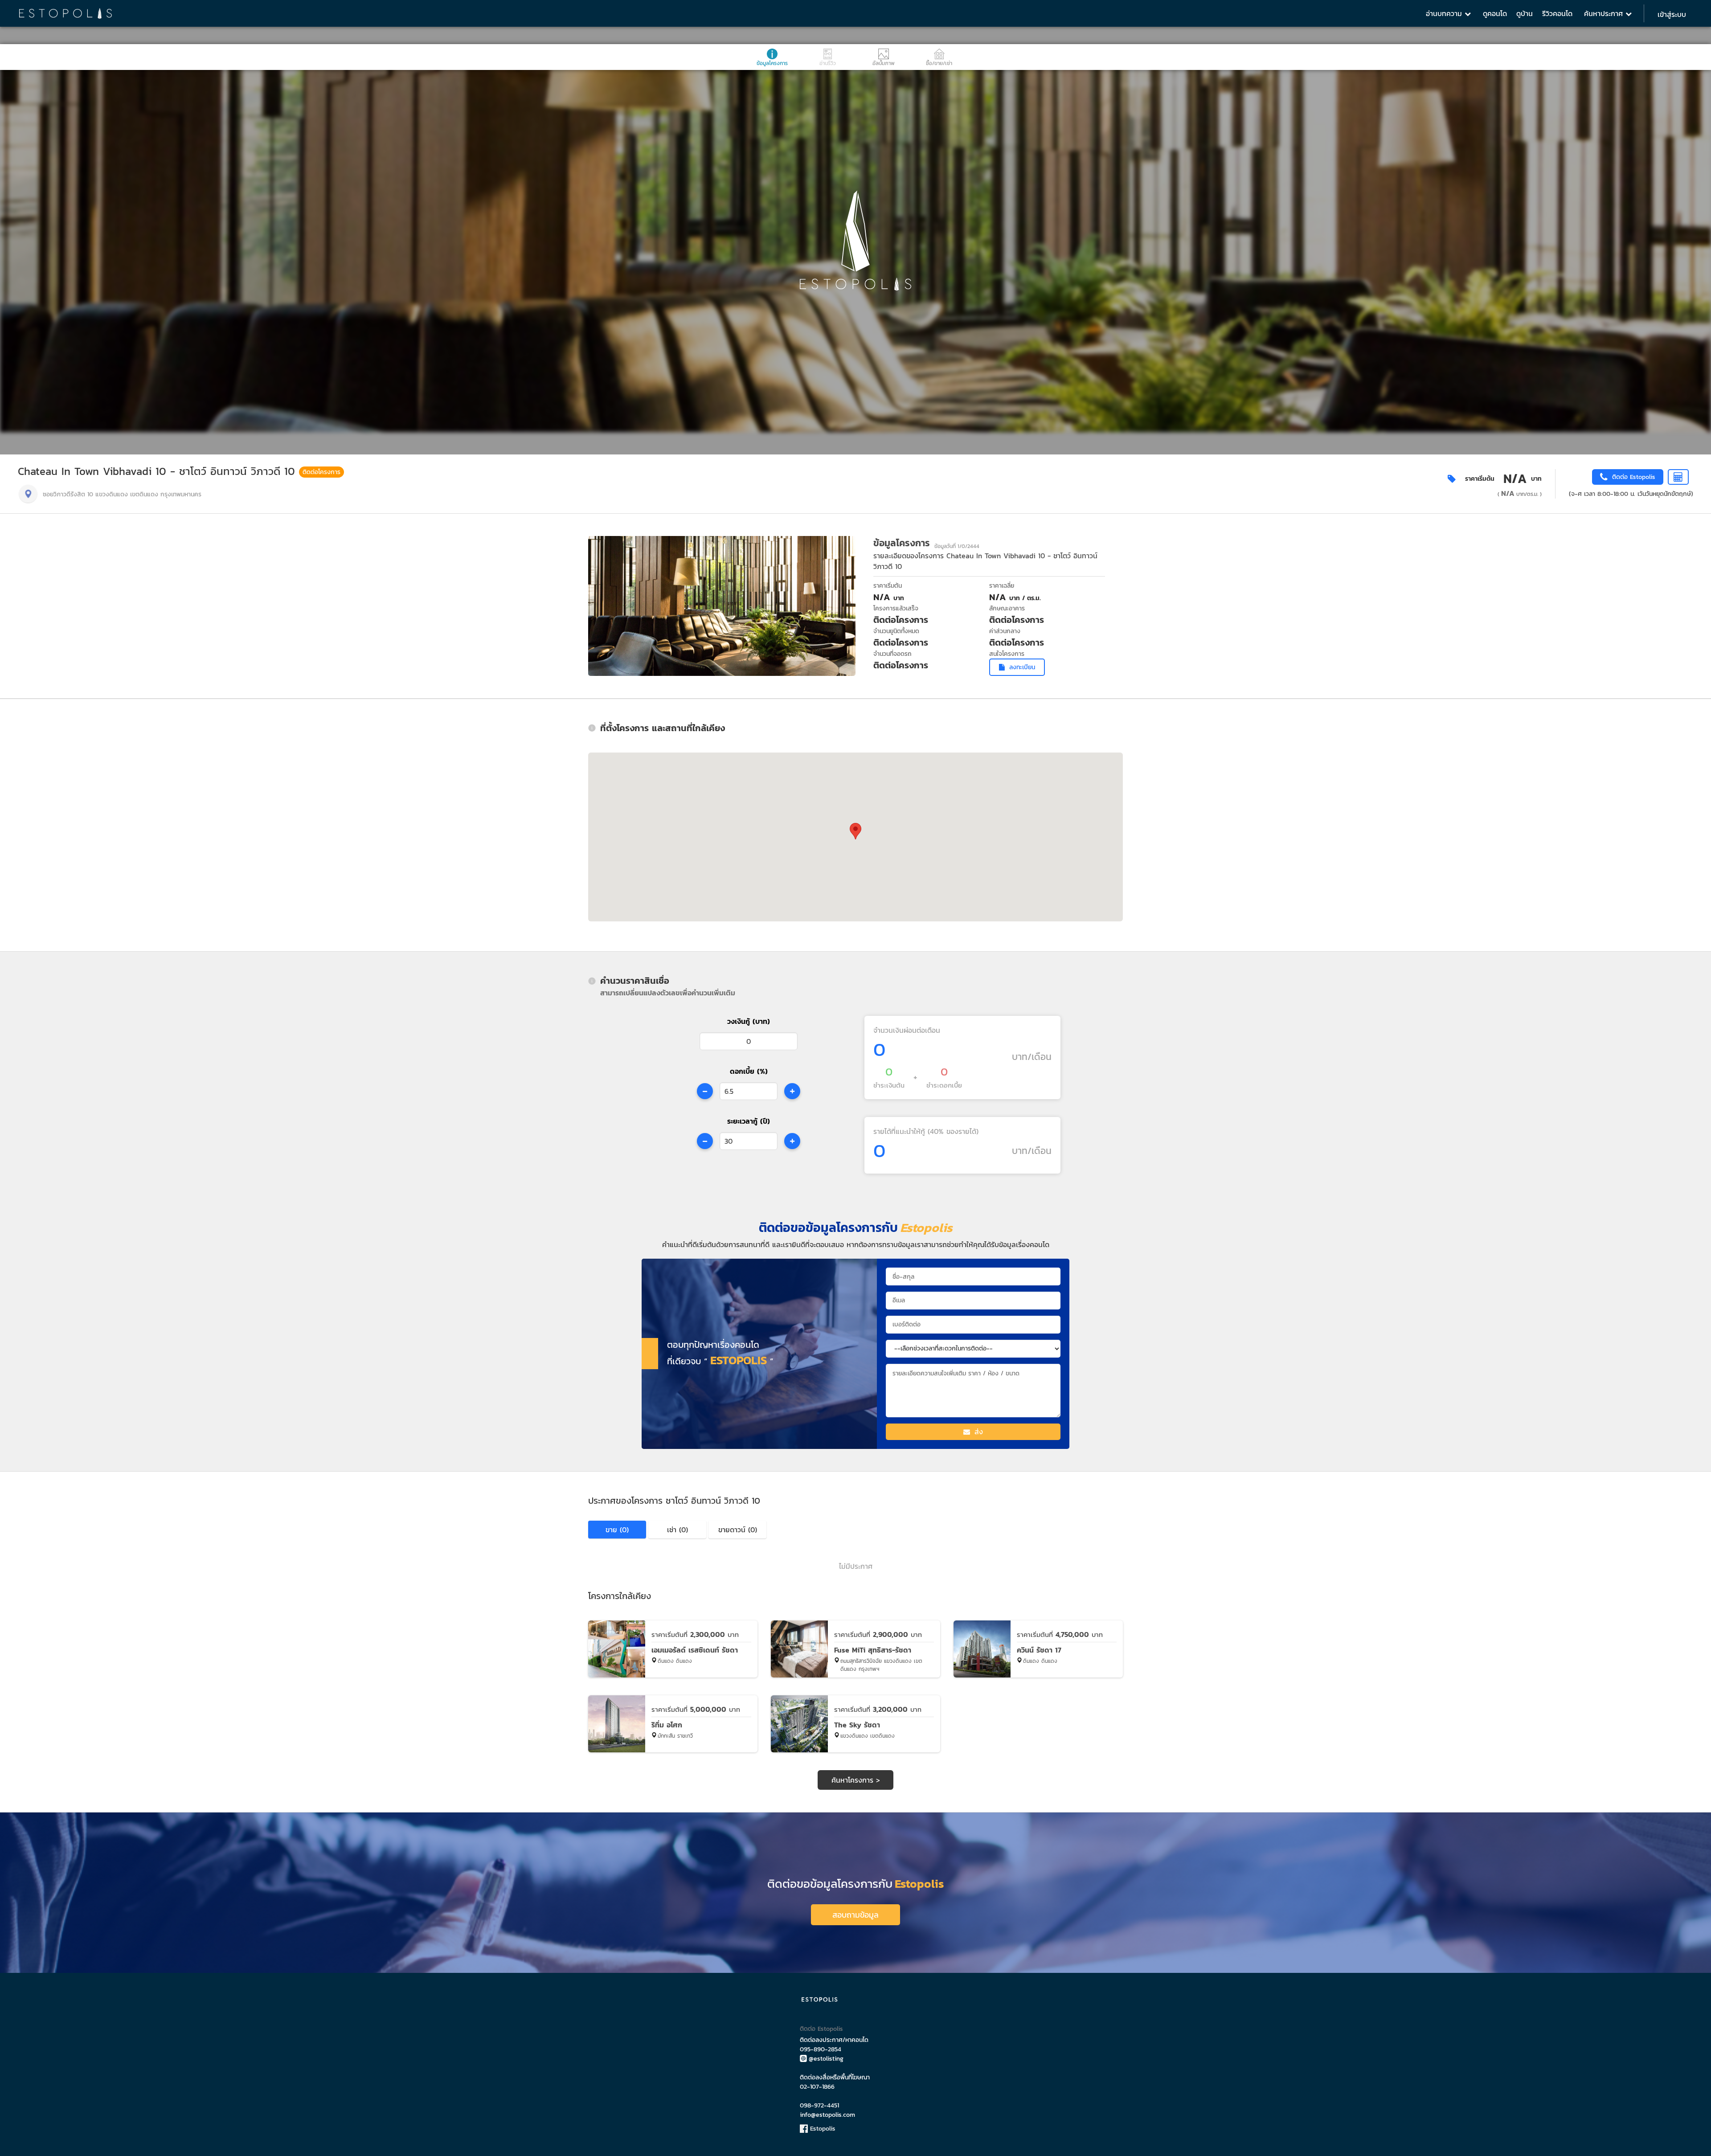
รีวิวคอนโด (1557, 13)
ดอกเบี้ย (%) (749, 1071)
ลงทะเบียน (1022, 667)
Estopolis (822, 2129)
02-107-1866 (817, 2087)
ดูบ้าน (1525, 13)
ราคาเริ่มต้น (1480, 479)
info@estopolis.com (827, 2115)
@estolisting (826, 2059)
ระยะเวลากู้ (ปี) (749, 1121)
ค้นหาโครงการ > (856, 1780)
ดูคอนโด (1495, 13)
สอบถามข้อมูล (855, 1915)
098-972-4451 (819, 2105)
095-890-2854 (821, 2049)
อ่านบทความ (1445, 13)
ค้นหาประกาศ (1605, 13)
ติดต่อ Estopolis (821, 2029)
